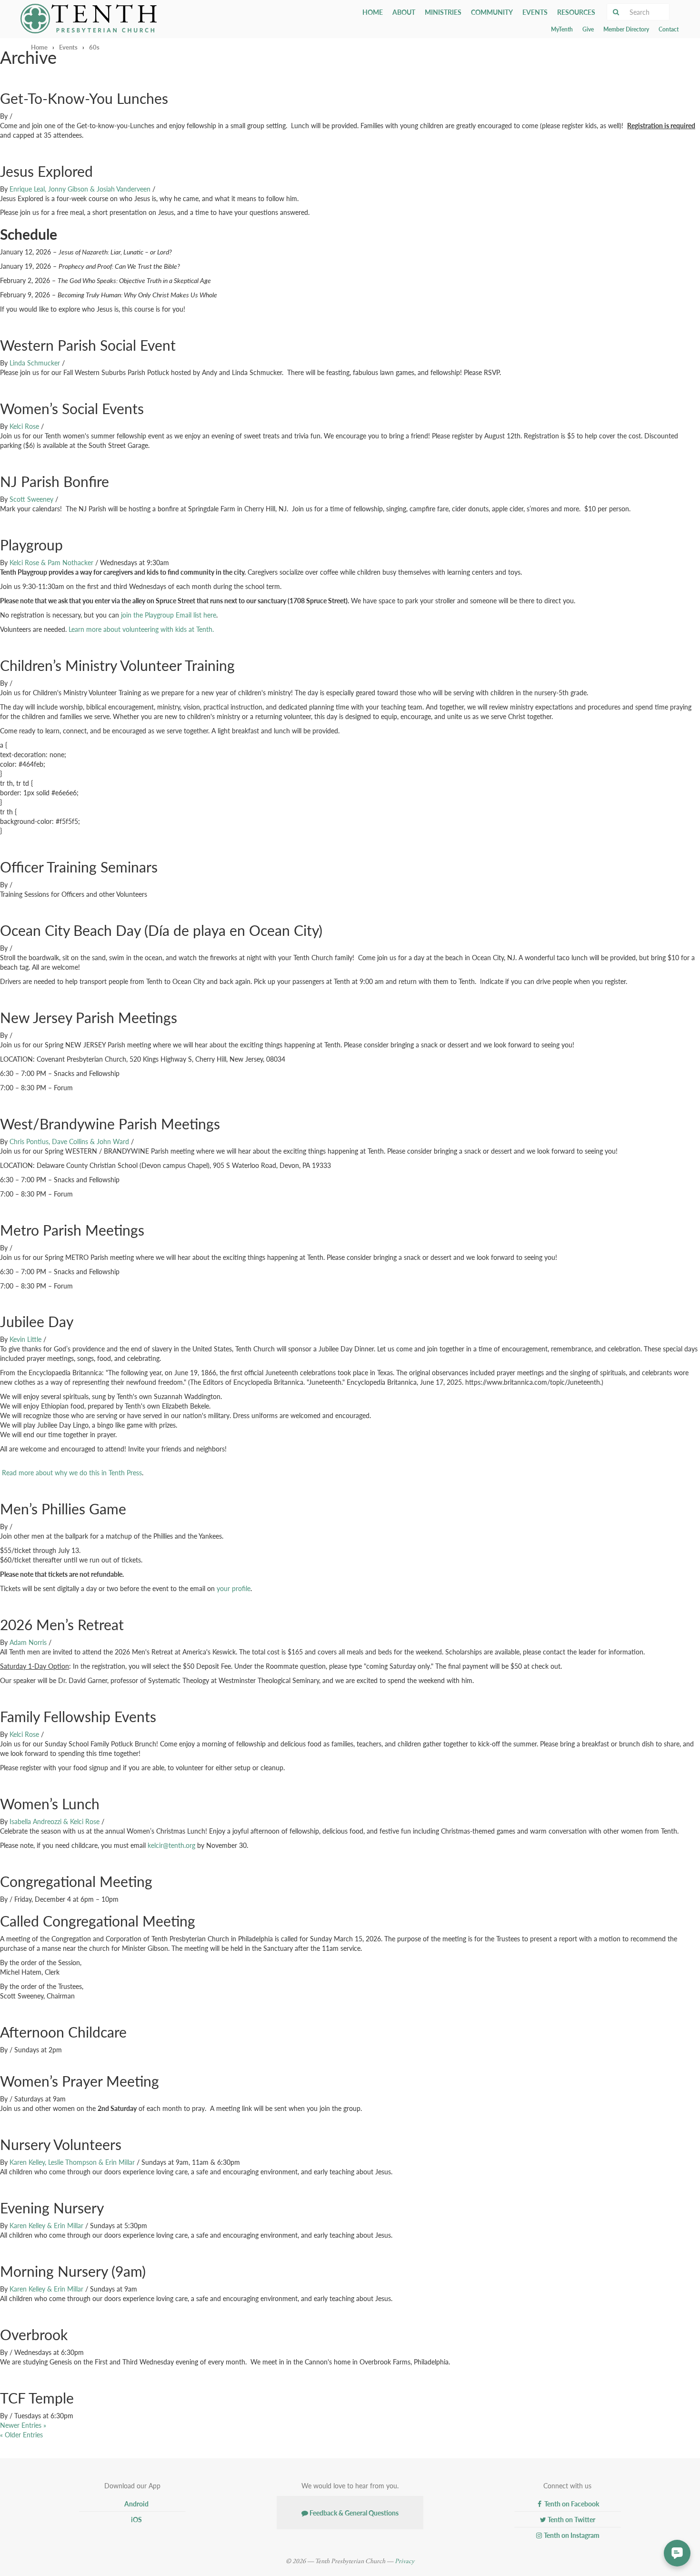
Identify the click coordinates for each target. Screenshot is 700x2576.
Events (535, 12)
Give (588, 29)
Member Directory (626, 29)
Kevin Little (25, 1339)
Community (492, 12)
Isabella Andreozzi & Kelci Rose (55, 1821)
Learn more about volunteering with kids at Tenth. (141, 629)
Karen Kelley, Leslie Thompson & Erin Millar (72, 2162)
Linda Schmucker (35, 363)
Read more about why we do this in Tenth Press (72, 1472)
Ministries (443, 12)
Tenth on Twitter (571, 2519)
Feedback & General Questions (353, 2513)
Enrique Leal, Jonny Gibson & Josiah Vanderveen (80, 189)
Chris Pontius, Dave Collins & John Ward (69, 1141)
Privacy (405, 2561)
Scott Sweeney (31, 499)
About (404, 12)
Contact (669, 29)
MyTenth (562, 29)
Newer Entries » (23, 2425)
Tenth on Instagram (571, 2535)
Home (373, 12)
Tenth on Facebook (571, 2504)
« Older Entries (21, 2434)
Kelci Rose (24, 426)
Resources (576, 12)
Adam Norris (28, 1642)
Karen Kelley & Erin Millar (46, 2225)
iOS (136, 2519)
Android (136, 2504)
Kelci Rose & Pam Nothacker (51, 562)
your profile (234, 1588)
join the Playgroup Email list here (169, 615)
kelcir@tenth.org (171, 1845)
